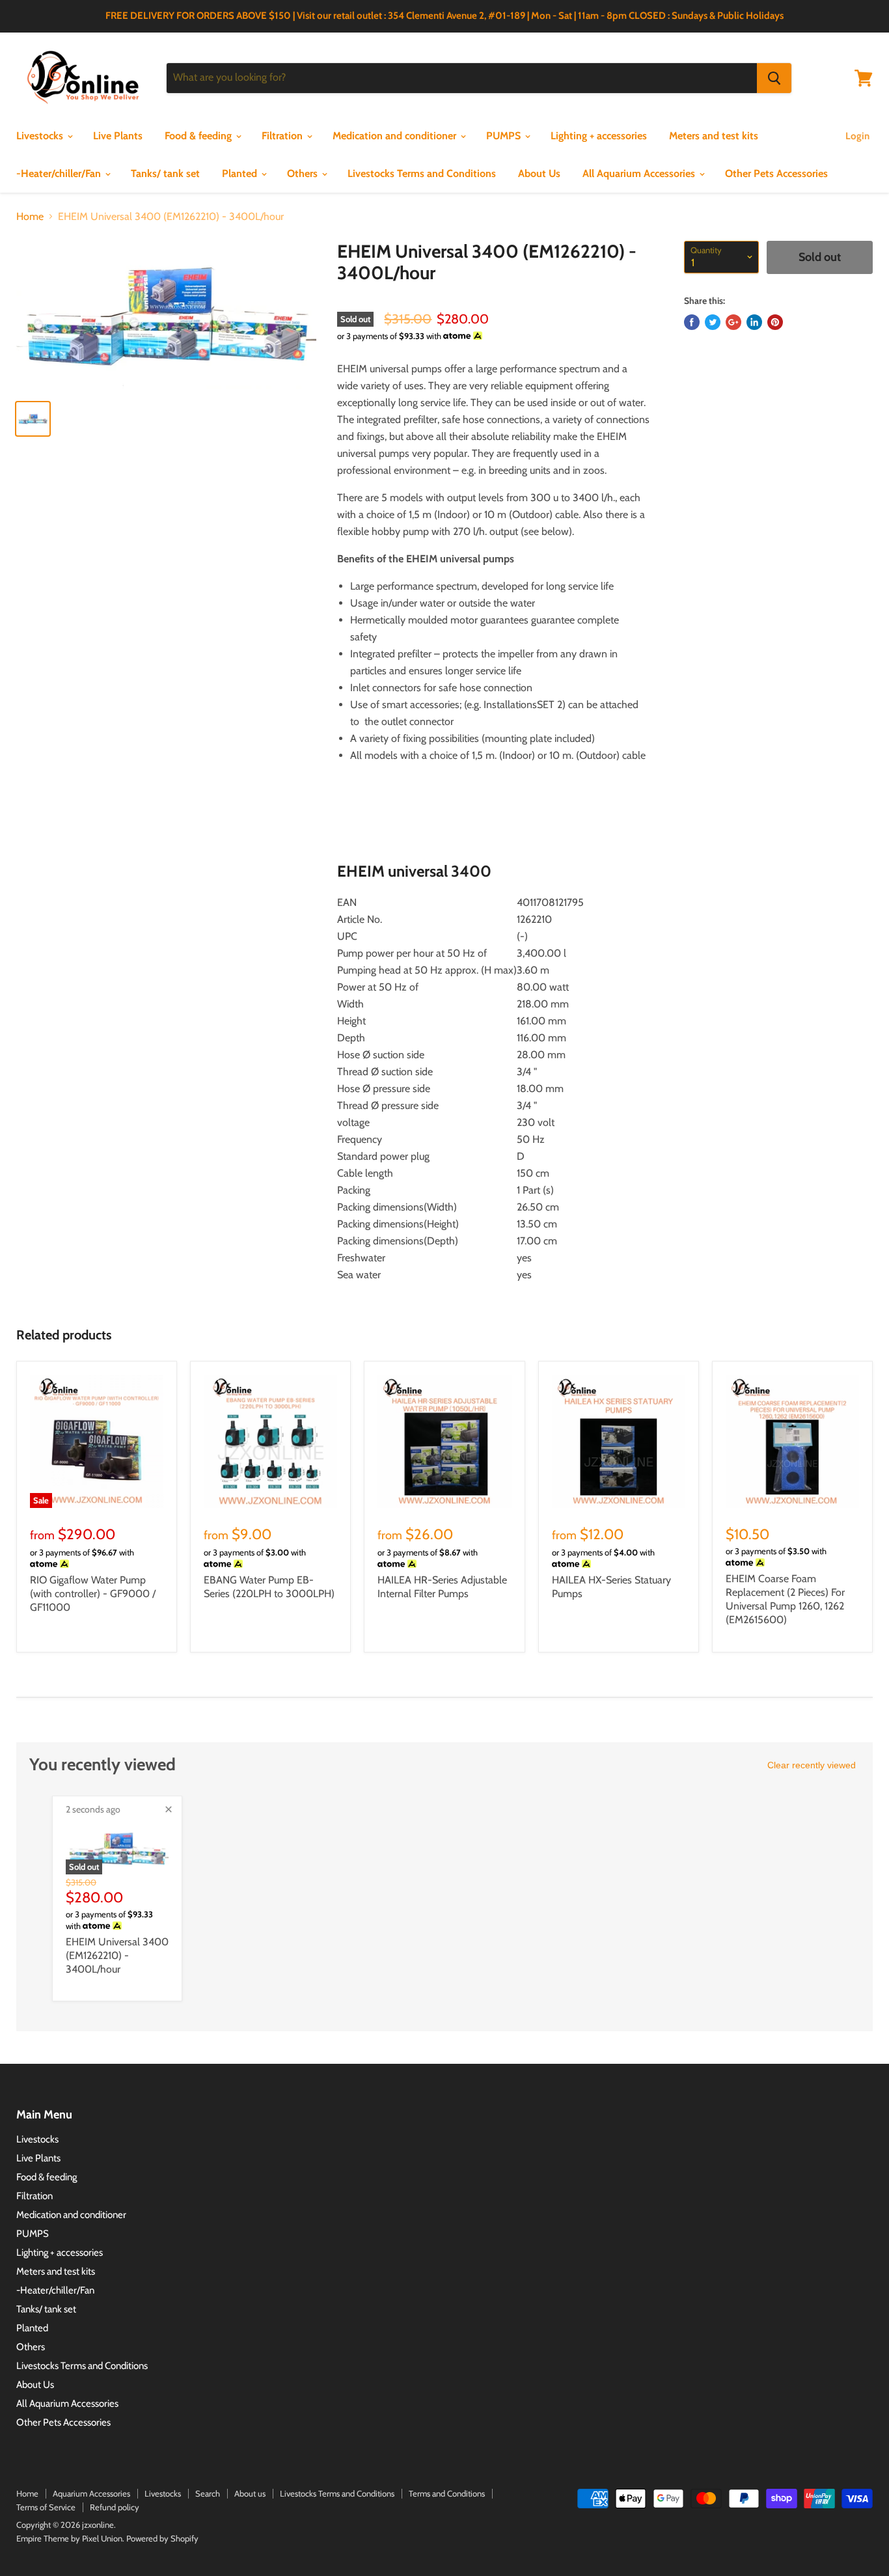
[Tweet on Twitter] (713, 322)
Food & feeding (199, 136)
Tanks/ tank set (165, 173)
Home (30, 217)
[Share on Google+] (733, 322)
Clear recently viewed (812, 1765)
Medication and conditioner (396, 136)
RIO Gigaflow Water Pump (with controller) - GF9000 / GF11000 (93, 1594)
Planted (241, 173)
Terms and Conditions (447, 2493)
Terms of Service (46, 2507)
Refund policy (115, 2507)
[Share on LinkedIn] (754, 322)
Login (857, 136)
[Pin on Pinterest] (775, 322)
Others (304, 173)
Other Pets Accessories (776, 173)
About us (250, 2493)
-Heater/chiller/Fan (60, 173)
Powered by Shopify (162, 2538)
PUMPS (505, 136)
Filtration (283, 136)
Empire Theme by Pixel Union (69, 2538)
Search (208, 2493)
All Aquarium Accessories (640, 173)
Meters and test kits (714, 136)
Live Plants (118, 136)
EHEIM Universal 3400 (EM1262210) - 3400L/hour (117, 1955)
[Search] (774, 78)
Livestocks (41, 136)
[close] (169, 1809)
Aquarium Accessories (91, 2493)
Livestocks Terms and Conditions (422, 173)
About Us (539, 173)
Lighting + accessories (599, 136)
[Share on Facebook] (692, 322)
